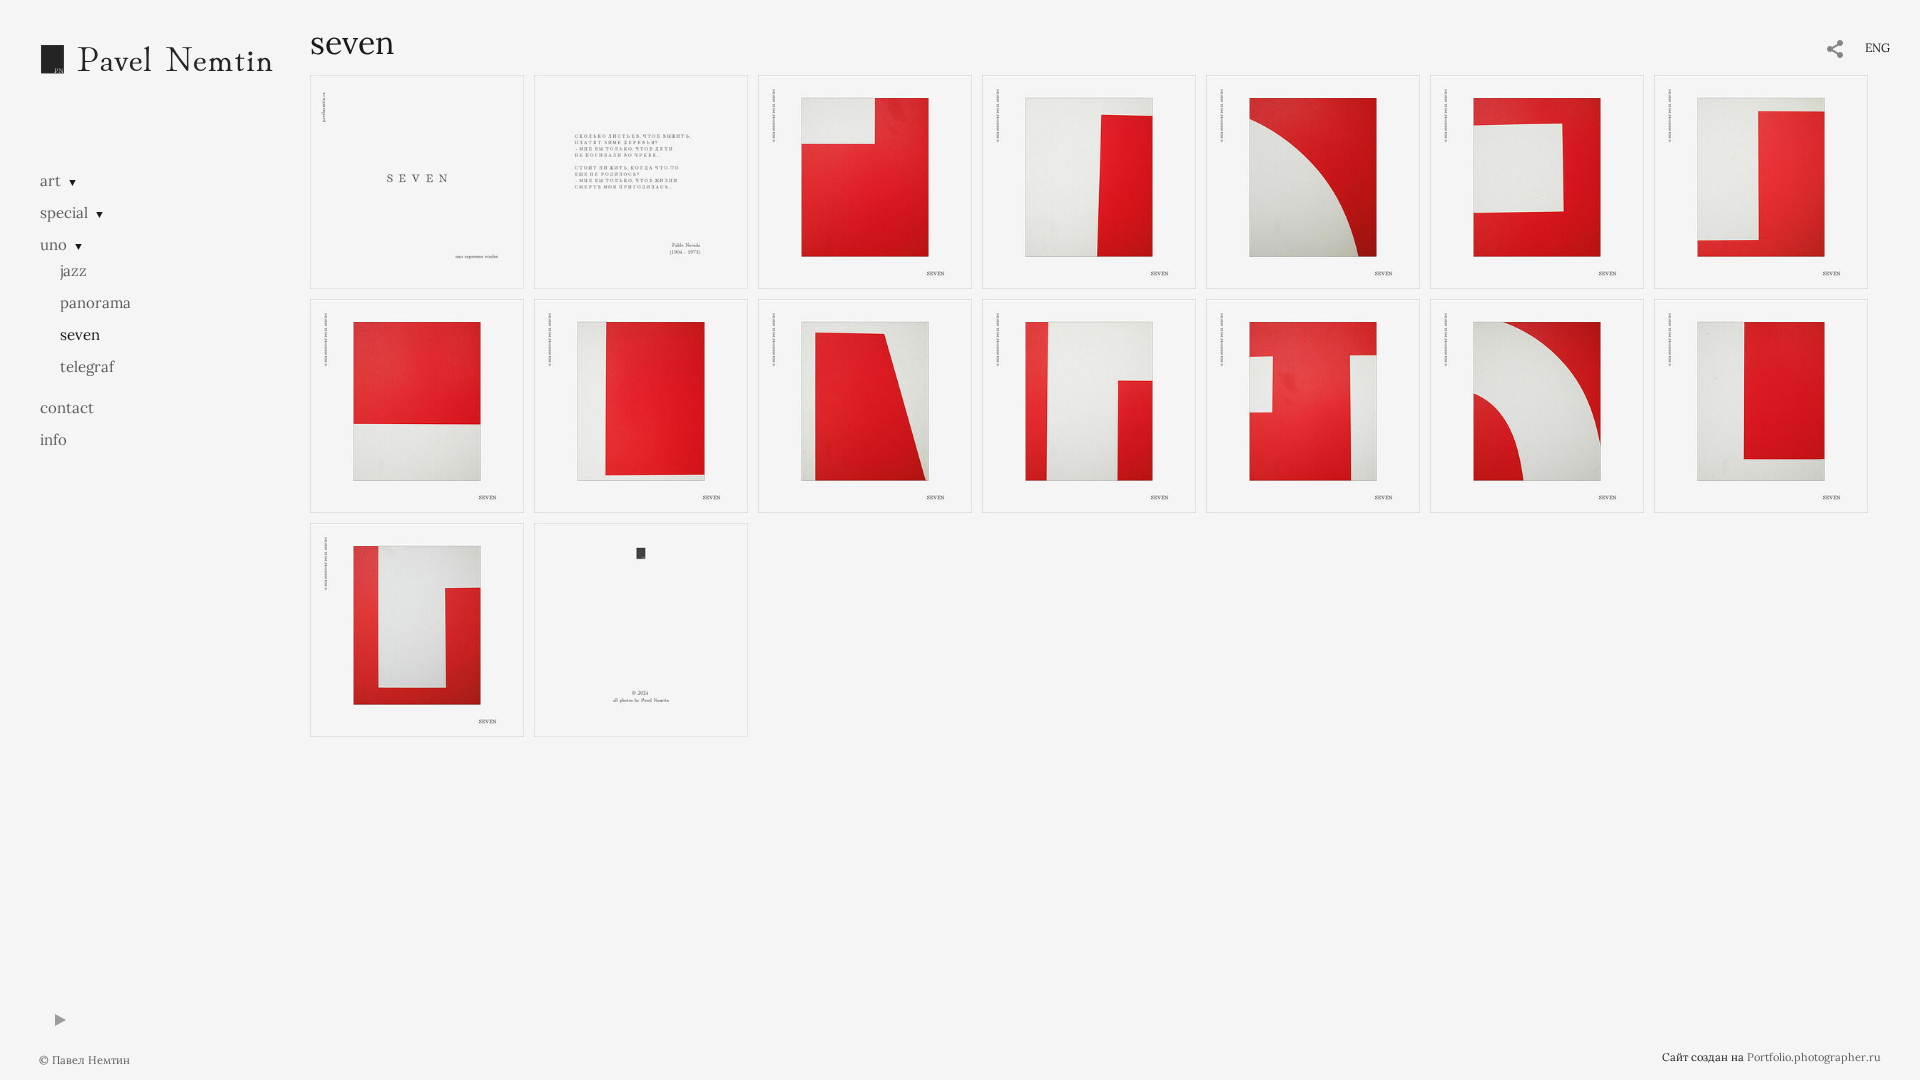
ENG (1877, 47)
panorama (95, 302)
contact (67, 407)
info (53, 439)
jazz (73, 270)
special (64, 212)
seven (80, 334)
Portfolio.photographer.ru (1814, 1057)
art (50, 180)
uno (53, 244)
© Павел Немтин (84, 1060)
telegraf (87, 366)
